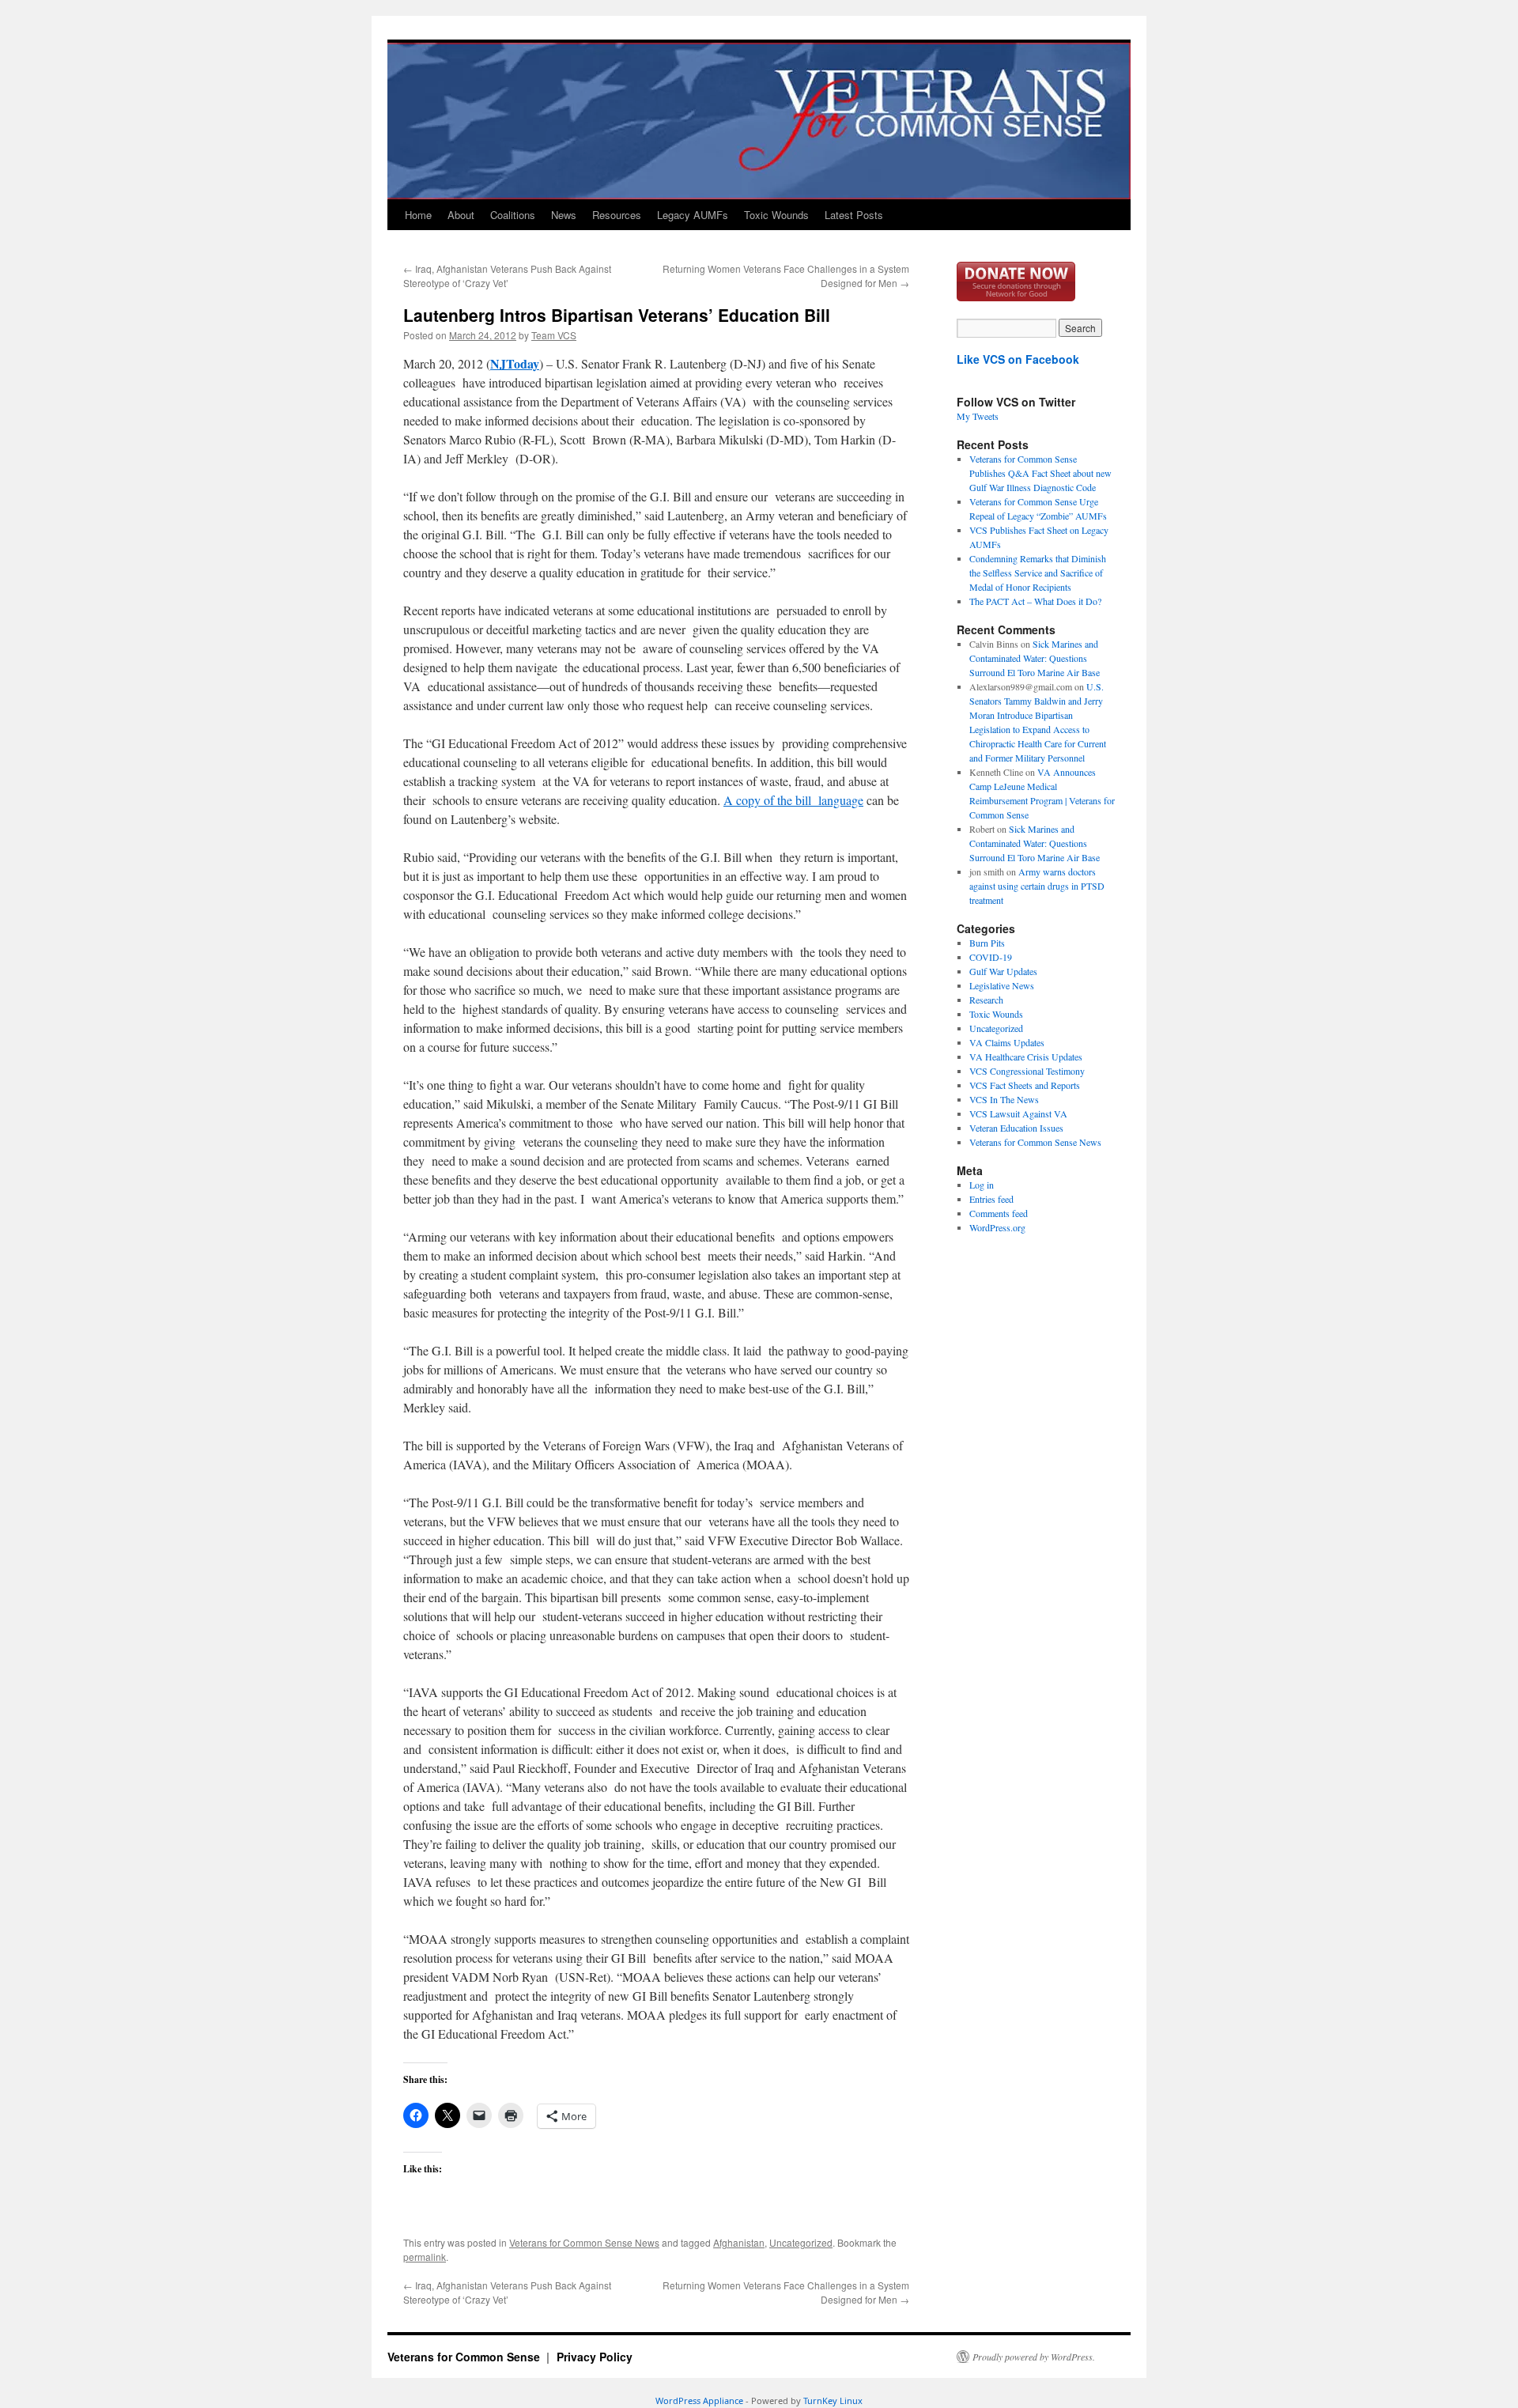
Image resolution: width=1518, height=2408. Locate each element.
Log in (982, 1185)
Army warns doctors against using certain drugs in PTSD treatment (1037, 886)
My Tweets (978, 416)
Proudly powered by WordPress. (1034, 2357)
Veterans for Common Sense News (584, 2242)
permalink (425, 2257)
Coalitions (513, 215)
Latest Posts (854, 215)
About (461, 215)
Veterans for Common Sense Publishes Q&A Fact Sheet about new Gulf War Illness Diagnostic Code (1040, 473)
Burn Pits (987, 943)
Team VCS (554, 335)
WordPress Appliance (699, 2400)
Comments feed (999, 1213)
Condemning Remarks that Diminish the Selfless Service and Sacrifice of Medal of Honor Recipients (1038, 573)
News (564, 215)
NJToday (515, 363)
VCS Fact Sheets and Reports (1025, 1085)
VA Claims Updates (1007, 1042)
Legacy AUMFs (693, 215)
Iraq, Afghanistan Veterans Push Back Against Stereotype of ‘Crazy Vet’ (507, 276)
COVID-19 (991, 957)
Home (418, 215)
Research (986, 1000)
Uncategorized (801, 2242)
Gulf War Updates (1003, 971)
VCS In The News (1004, 1099)
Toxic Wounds (776, 215)
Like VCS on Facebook (1018, 359)
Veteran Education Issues (1016, 1128)
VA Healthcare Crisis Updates (1026, 1057)
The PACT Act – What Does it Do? (1035, 601)
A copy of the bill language (793, 800)
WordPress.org (997, 1227)
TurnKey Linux (833, 2400)
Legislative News (1002, 985)
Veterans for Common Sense (465, 2357)
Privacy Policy (595, 2357)
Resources (617, 215)
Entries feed (991, 1199)
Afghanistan (739, 2242)
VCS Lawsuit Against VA (1018, 1113)
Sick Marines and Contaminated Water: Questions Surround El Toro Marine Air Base (1035, 658)
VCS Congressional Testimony (1027, 1071)
